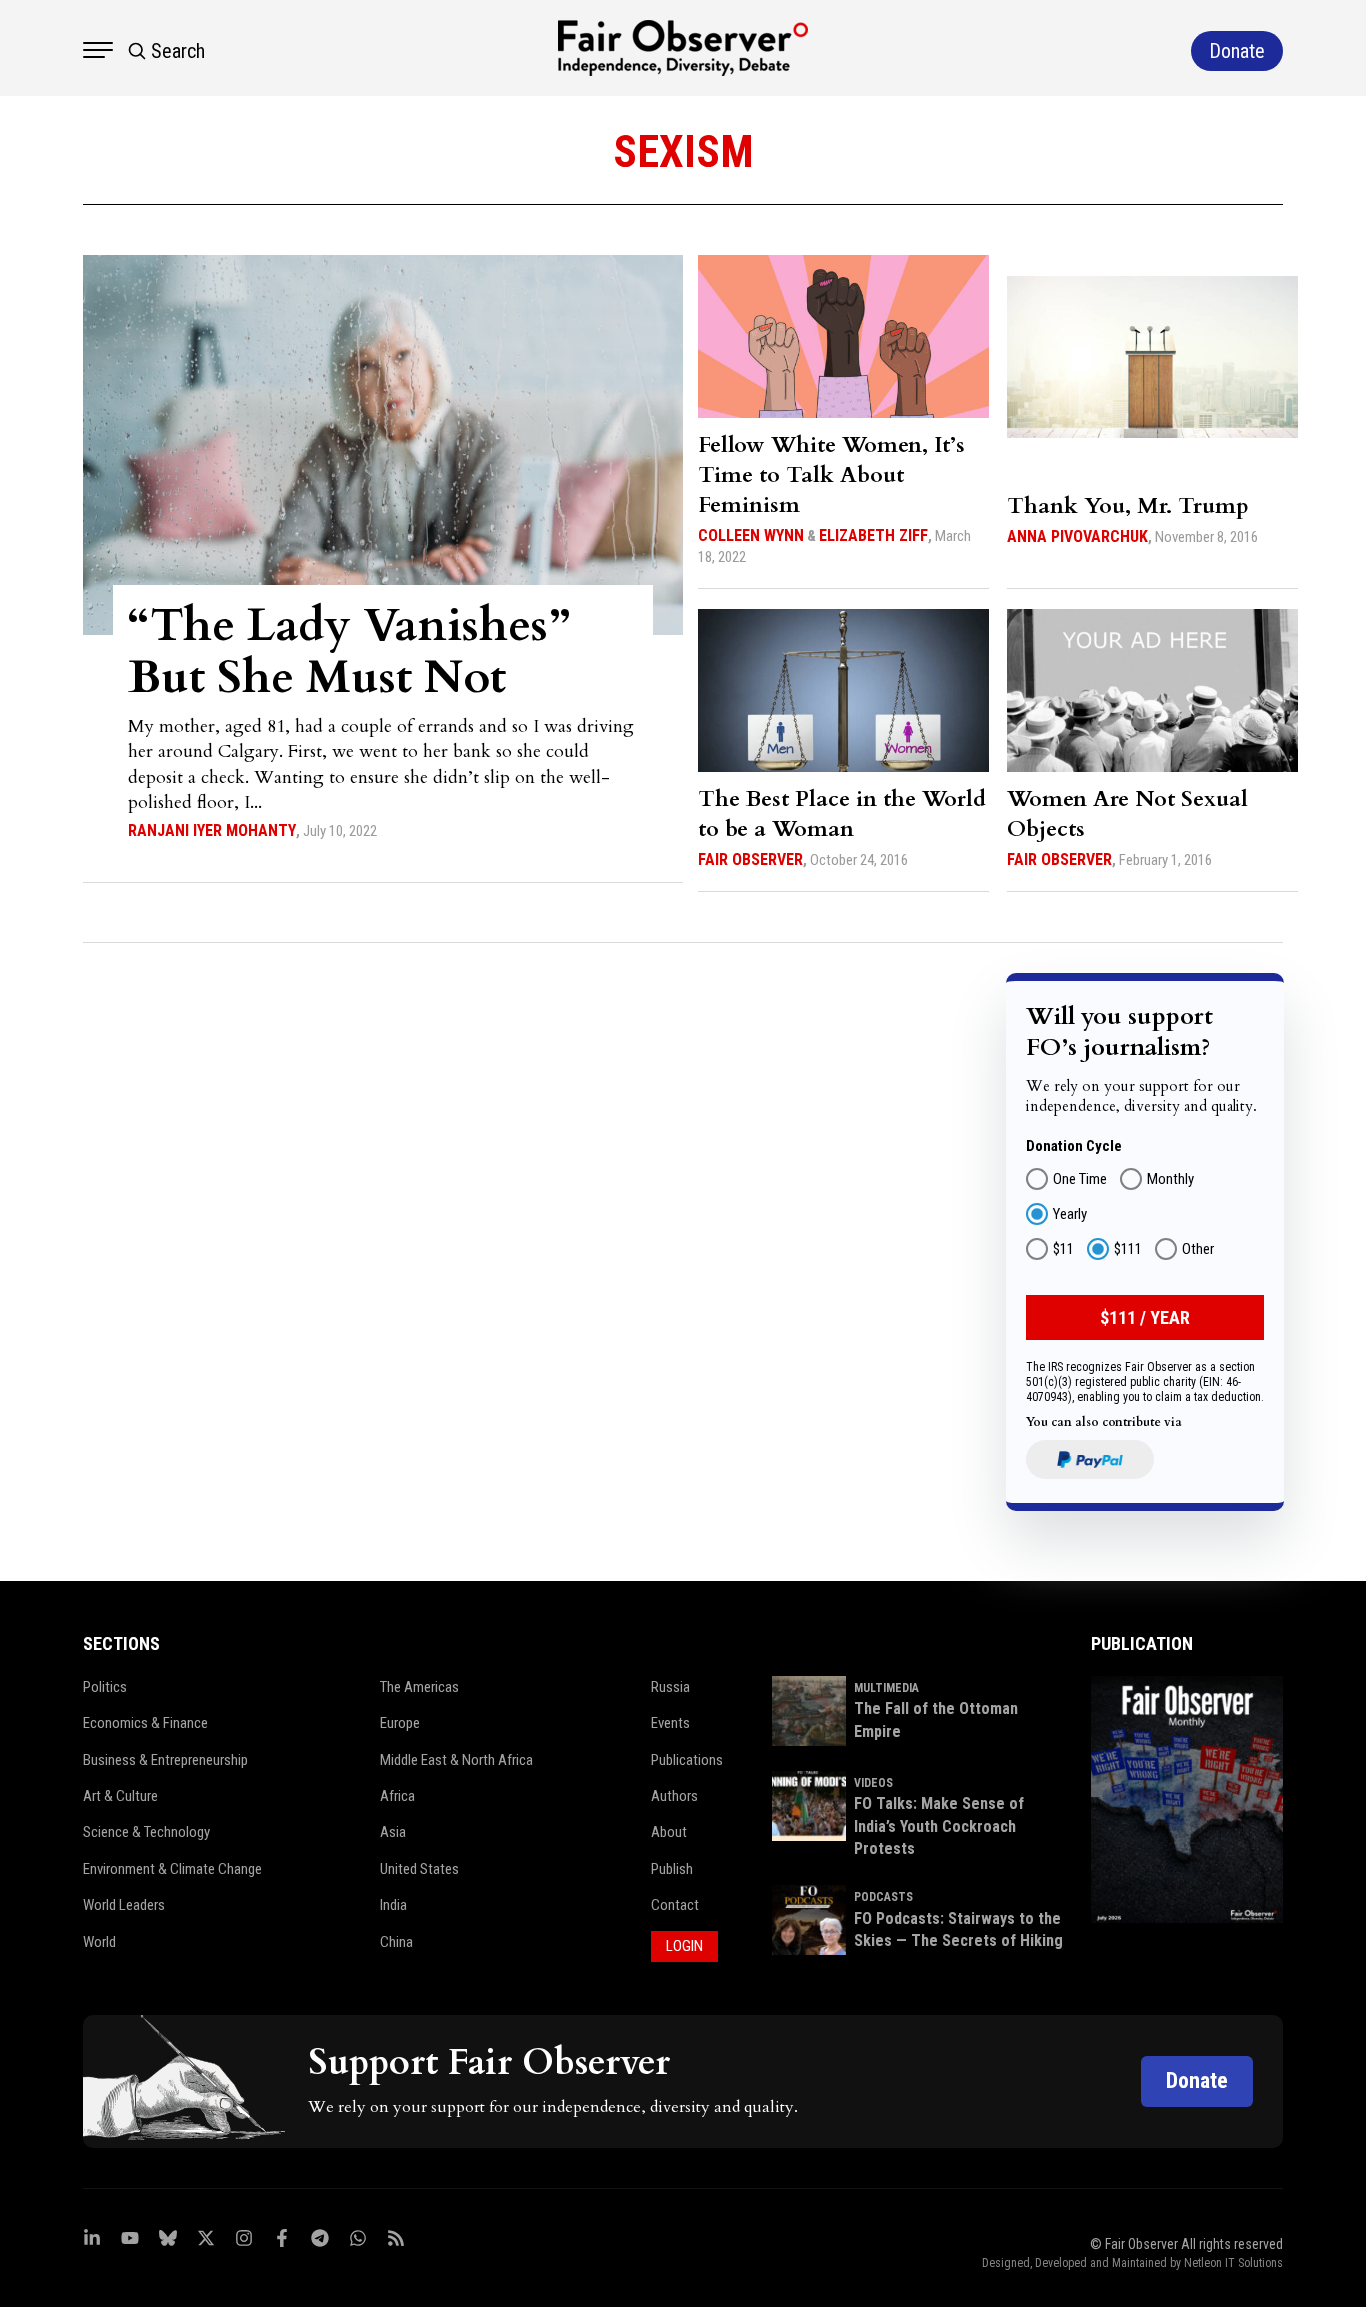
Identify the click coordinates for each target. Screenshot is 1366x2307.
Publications (687, 1760)
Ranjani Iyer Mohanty (212, 830)
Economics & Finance (145, 1723)
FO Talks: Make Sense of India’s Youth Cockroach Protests (939, 1826)
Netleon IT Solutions (1233, 2263)
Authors (674, 1796)
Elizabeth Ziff (873, 535)
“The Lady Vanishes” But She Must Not (349, 651)
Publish (672, 1869)
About (669, 1832)
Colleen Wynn (751, 535)
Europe (400, 1723)
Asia (393, 1832)
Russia (670, 1687)
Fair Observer (750, 859)
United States (419, 1869)
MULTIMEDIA (886, 1688)
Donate (1197, 2080)
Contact (675, 1905)
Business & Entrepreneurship (165, 1760)
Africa (397, 1796)
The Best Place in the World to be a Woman (842, 814)
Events (670, 1723)
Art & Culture (120, 1796)
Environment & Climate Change (172, 1869)
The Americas (419, 1687)
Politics (105, 1687)
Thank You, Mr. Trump (1128, 506)
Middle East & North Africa (456, 1760)
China (396, 1942)
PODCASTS (883, 1897)
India (393, 1905)
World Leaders (124, 1905)
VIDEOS (873, 1783)
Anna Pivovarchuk (1077, 536)
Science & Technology (146, 1832)
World (99, 1942)
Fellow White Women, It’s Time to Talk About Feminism (831, 475)
